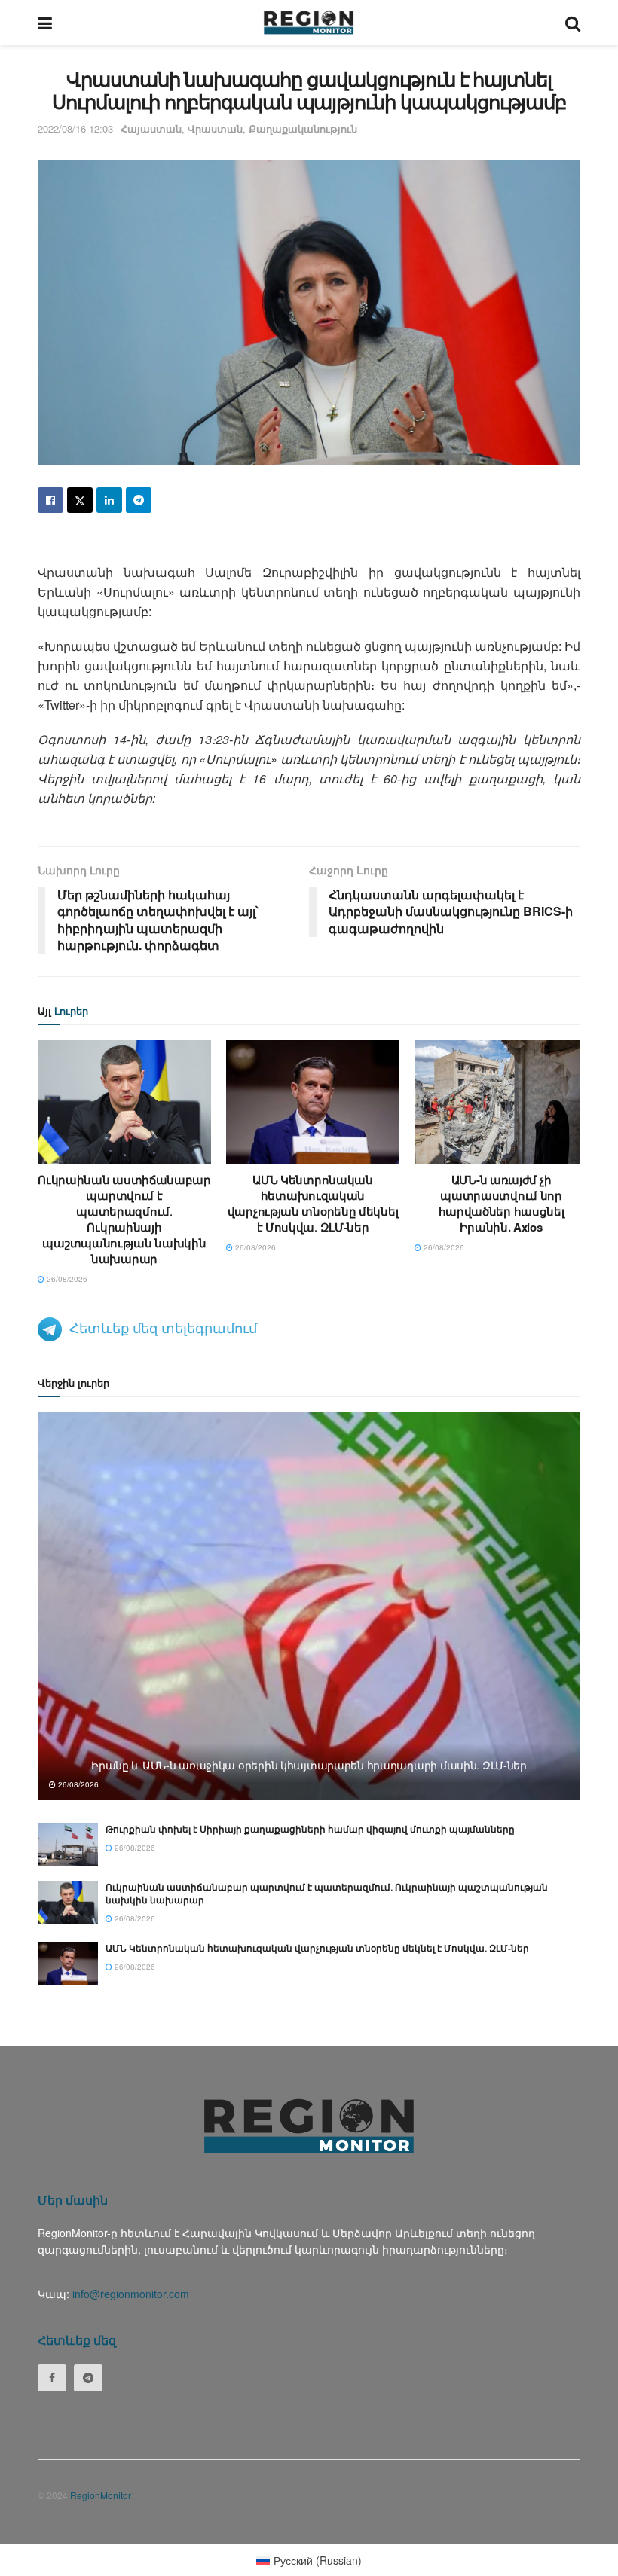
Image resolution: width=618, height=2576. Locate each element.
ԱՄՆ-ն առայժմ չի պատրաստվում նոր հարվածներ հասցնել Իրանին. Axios (502, 1203)
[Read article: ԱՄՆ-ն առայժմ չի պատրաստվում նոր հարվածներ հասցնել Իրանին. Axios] (501, 1102)
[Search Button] (573, 23)
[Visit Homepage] (309, 23)
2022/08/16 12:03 (75, 128)
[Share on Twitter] (80, 500)
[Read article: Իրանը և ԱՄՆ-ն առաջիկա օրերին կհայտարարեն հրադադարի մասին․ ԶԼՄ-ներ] (309, 1606)
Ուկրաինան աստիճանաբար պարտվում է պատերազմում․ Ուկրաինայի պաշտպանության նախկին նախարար (124, 1219)
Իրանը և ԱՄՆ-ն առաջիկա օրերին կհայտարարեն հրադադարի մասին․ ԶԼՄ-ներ (309, 1765)
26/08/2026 (66, 1279)
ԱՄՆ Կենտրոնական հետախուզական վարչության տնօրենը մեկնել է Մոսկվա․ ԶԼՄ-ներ (313, 1203)
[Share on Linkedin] (109, 500)
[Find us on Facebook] (52, 2378)
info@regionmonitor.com (131, 2294)
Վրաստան (215, 128)
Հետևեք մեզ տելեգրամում (163, 1327)
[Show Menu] (45, 23)
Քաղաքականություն (303, 128)
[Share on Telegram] (139, 500)
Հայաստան (151, 128)
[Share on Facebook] (50, 500)
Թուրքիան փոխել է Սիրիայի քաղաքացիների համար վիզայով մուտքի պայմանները (310, 1829)
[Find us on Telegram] (88, 2378)
